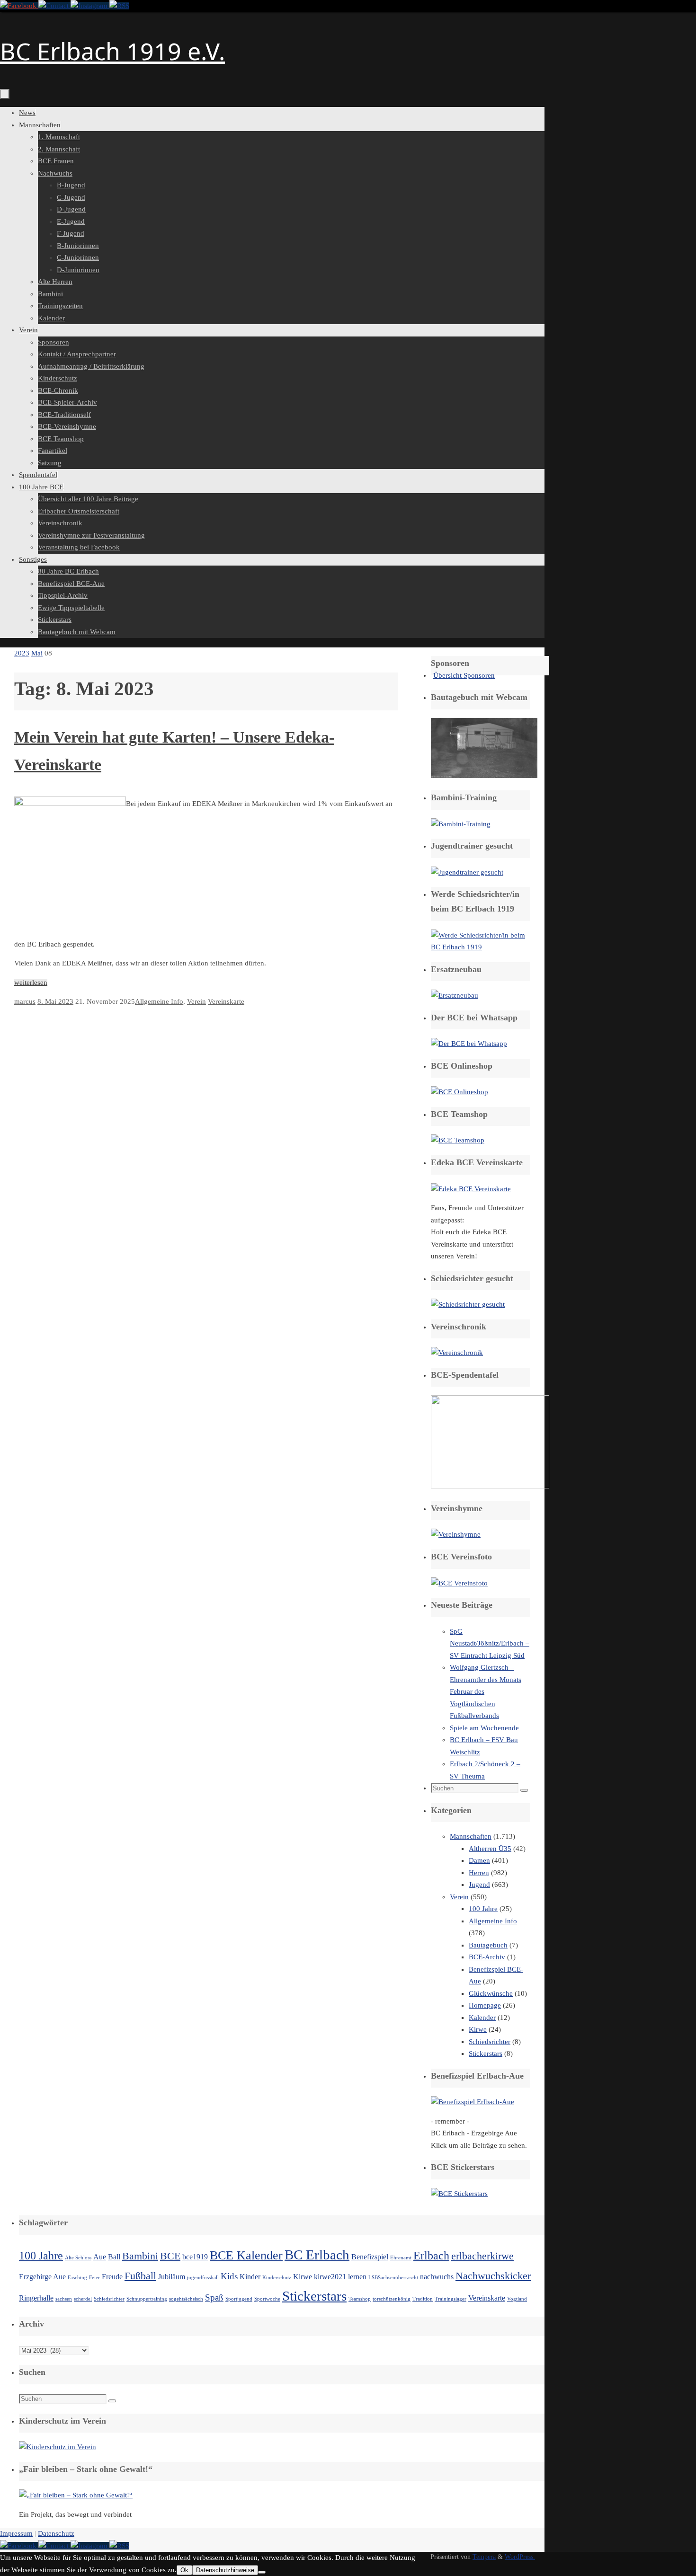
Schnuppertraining (147, 2299)
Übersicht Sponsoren (464, 675)
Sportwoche (267, 2299)
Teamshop (360, 2299)
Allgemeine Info (159, 1001)
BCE (170, 2256)
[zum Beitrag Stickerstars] (459, 2194)
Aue (100, 2257)
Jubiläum (172, 2277)
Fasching (77, 2278)
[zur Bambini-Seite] (461, 824)
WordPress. (520, 2557)
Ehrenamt (401, 2258)
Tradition (423, 2299)
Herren (479, 1873)
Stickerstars (486, 2054)
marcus (25, 1001)
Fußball (140, 2276)
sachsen (64, 2299)
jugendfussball (203, 2278)
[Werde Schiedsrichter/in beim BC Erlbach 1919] (481, 947)
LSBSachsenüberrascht (393, 2278)
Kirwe (478, 2029)
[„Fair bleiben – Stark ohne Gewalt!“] (76, 2495)
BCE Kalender (246, 2255)
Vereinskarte (226, 1001)
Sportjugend (239, 2299)
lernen (357, 2277)
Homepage (485, 2005)
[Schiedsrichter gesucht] (468, 1304)
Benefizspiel (370, 2257)
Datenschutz (56, 2533)
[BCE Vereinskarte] (471, 1189)
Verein (196, 1001)
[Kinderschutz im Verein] (58, 2447)
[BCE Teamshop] (458, 1140)
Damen (479, 1860)
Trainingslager (451, 2299)
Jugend (479, 1885)
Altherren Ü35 (490, 1849)
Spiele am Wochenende (484, 1728)
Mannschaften (471, 1836)
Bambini (140, 2256)
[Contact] (54, 6)
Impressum (16, 2533)
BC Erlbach (317, 2255)
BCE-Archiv (487, 1957)
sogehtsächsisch (186, 2299)
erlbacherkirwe (482, 2256)
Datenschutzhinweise (225, 2570)
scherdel (83, 2299)
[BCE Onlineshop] (460, 1092)
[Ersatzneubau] (455, 995)
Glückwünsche (491, 1993)
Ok (184, 2570)
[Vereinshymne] (456, 1534)
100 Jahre (483, 1909)
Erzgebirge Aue (42, 2277)
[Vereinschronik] (457, 1353)
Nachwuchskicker (493, 2276)
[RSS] (119, 6)
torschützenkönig (392, 2299)
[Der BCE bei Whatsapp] (469, 1044)
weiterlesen (31, 983)
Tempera (484, 2557)
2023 (22, 653)
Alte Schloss (78, 2258)
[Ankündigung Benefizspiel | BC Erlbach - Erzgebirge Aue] (473, 2102)
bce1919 (195, 2257)
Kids (229, 2276)
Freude (112, 2277)
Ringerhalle (36, 2298)
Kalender (482, 2018)
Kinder (250, 2277)
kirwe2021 (330, 2277)
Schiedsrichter (490, 2042)
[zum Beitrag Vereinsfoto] (459, 1583)
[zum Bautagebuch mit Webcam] (484, 776)
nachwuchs (437, 2277)
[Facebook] (19, 6)
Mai (37, 653)
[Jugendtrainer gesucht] (467, 872)
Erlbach (431, 2255)
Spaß (214, 2297)
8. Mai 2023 (55, 1001)
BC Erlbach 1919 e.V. (112, 51)
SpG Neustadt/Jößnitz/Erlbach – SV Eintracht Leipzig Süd (490, 1643)
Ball (114, 2257)
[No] (262, 2572)
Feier (94, 2278)
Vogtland (517, 2299)
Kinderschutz (277, 2278)
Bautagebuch (488, 1945)
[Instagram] (90, 6)
